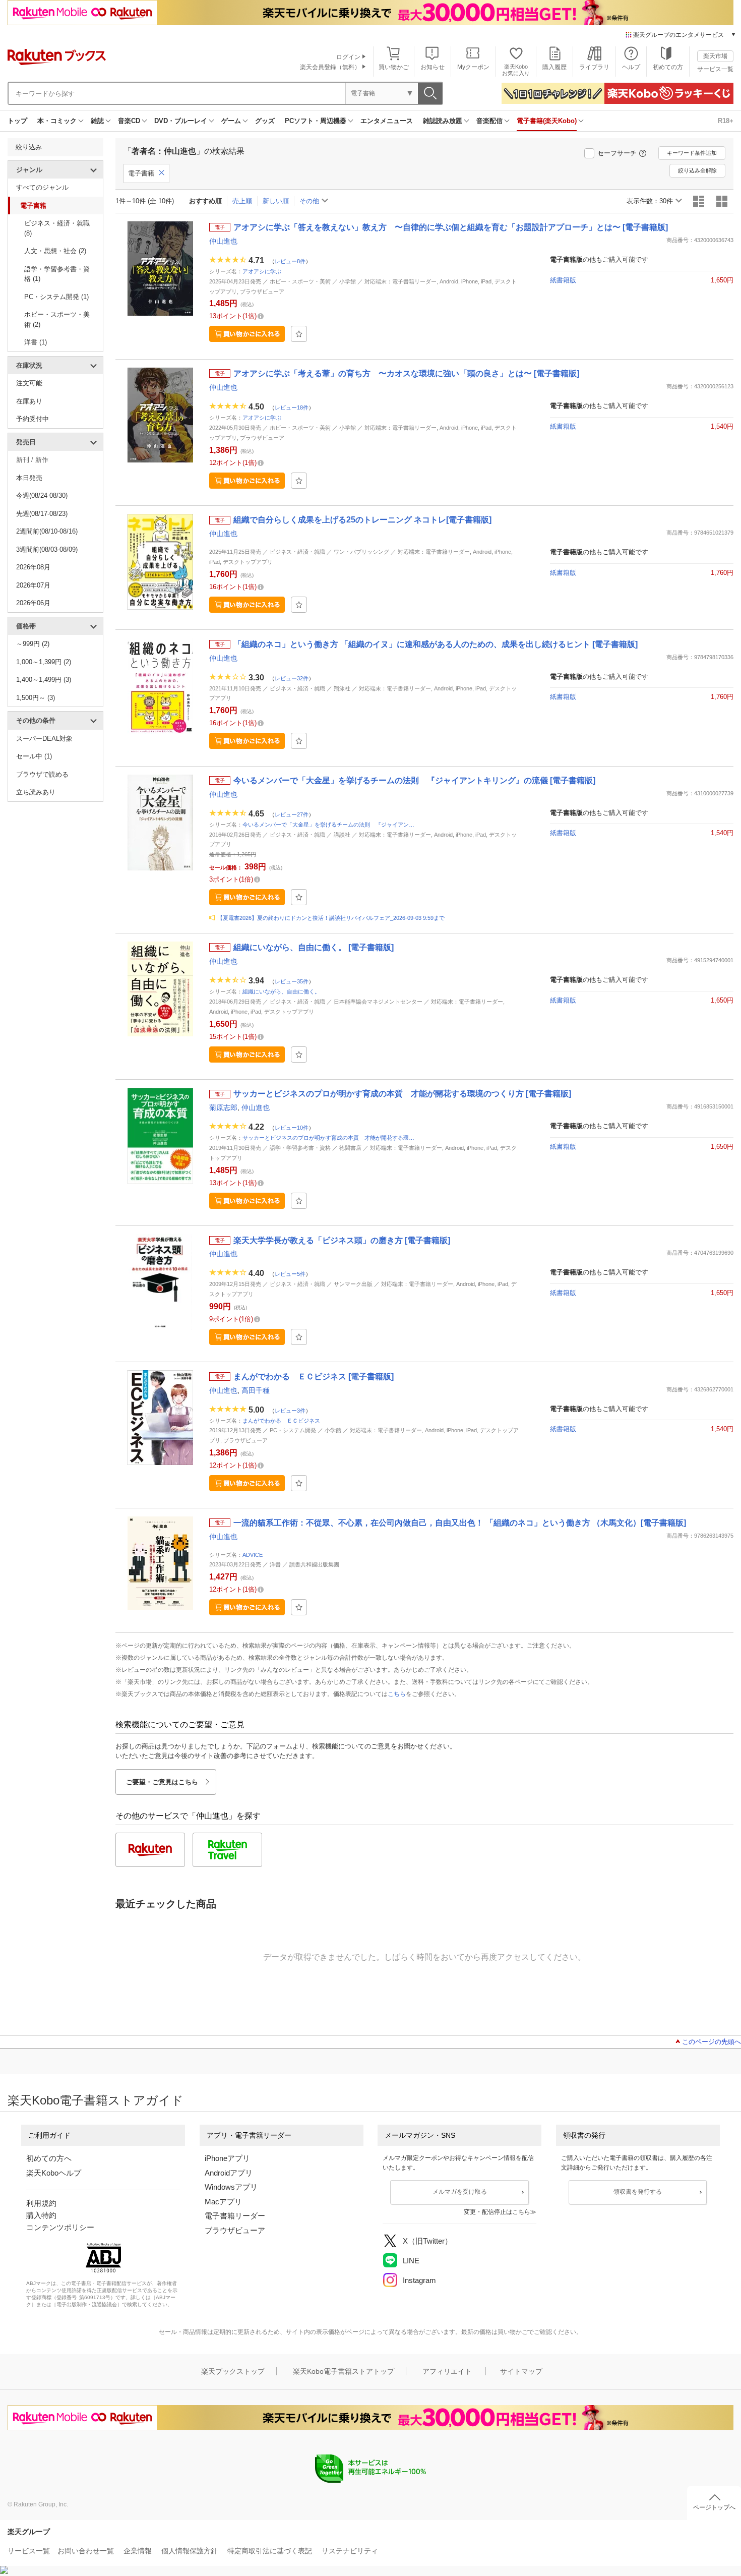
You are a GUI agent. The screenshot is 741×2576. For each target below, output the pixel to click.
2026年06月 (33, 603)
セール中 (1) (34, 756)
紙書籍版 (563, 280)
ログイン (348, 57)
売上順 (242, 201)
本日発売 (29, 478)
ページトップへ (714, 2507)
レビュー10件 (292, 1128)
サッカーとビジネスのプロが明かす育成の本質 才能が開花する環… (328, 1138)
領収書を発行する (638, 2192)
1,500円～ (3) (36, 698)
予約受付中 (33, 419)
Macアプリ (223, 2202)
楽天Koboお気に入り (516, 70)
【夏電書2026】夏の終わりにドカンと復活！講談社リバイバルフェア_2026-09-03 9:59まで (331, 918)
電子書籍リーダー (235, 2216)
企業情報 (138, 2551)
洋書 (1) (36, 342)
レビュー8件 (290, 261)
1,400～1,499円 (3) (44, 680)
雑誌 (97, 121)
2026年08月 (33, 567)
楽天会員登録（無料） (330, 67)
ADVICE (253, 1555)
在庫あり (29, 401)
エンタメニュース (387, 121)
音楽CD (129, 121)
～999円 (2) (33, 644)
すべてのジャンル (42, 187)
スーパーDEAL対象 (44, 739)
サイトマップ (521, 2371)
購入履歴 (554, 67)
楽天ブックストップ (233, 2371)
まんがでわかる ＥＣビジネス (281, 1421)
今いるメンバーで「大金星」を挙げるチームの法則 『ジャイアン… (328, 825)
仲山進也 (223, 241)
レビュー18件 (292, 407)
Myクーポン (473, 67)
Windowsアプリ (231, 2187)
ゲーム (231, 121)
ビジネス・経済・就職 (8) (57, 228)
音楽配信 (489, 121)
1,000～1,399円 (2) (44, 662)
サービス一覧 (715, 69)
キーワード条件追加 (692, 153)
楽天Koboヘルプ (54, 2173)
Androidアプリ (229, 2173)
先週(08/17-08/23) (42, 514)
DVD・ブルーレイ (181, 121)
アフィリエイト (447, 2371)
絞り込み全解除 (697, 170)
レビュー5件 (290, 1274)
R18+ (726, 121)
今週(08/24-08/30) (42, 495)
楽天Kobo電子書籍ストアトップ (344, 2371)
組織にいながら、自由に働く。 (281, 991)
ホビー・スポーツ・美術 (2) (57, 319)
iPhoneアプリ (227, 2158)
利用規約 (41, 2203)
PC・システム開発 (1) (56, 297)
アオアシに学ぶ (262, 271)
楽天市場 (715, 56)
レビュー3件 (290, 1410)
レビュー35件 (292, 981)
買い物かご (394, 67)
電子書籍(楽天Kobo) (547, 121)
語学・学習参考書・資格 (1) (57, 274)
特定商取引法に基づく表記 (270, 2551)
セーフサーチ (617, 153)
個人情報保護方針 (190, 2551)
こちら (397, 1694)
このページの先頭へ (712, 2042)
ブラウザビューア (235, 2230)
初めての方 (668, 67)
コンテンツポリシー (60, 2227)
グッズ (265, 121)
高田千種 (256, 1390)
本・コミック (57, 121)
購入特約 (41, 2215)
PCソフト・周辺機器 (316, 121)
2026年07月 (33, 585)
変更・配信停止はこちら (497, 2212)
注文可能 (29, 383)
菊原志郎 (223, 1107)
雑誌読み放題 (443, 121)
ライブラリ (594, 67)
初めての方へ (49, 2158)
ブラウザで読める (42, 774)
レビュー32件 (292, 678)
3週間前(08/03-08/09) (47, 549)
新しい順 (276, 201)
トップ (17, 121)
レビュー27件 (292, 814)
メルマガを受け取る (460, 2192)
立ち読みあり (36, 792)
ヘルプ (631, 67)
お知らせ (433, 67)
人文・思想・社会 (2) (55, 251)
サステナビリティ (350, 2551)
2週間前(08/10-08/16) (47, 531)
